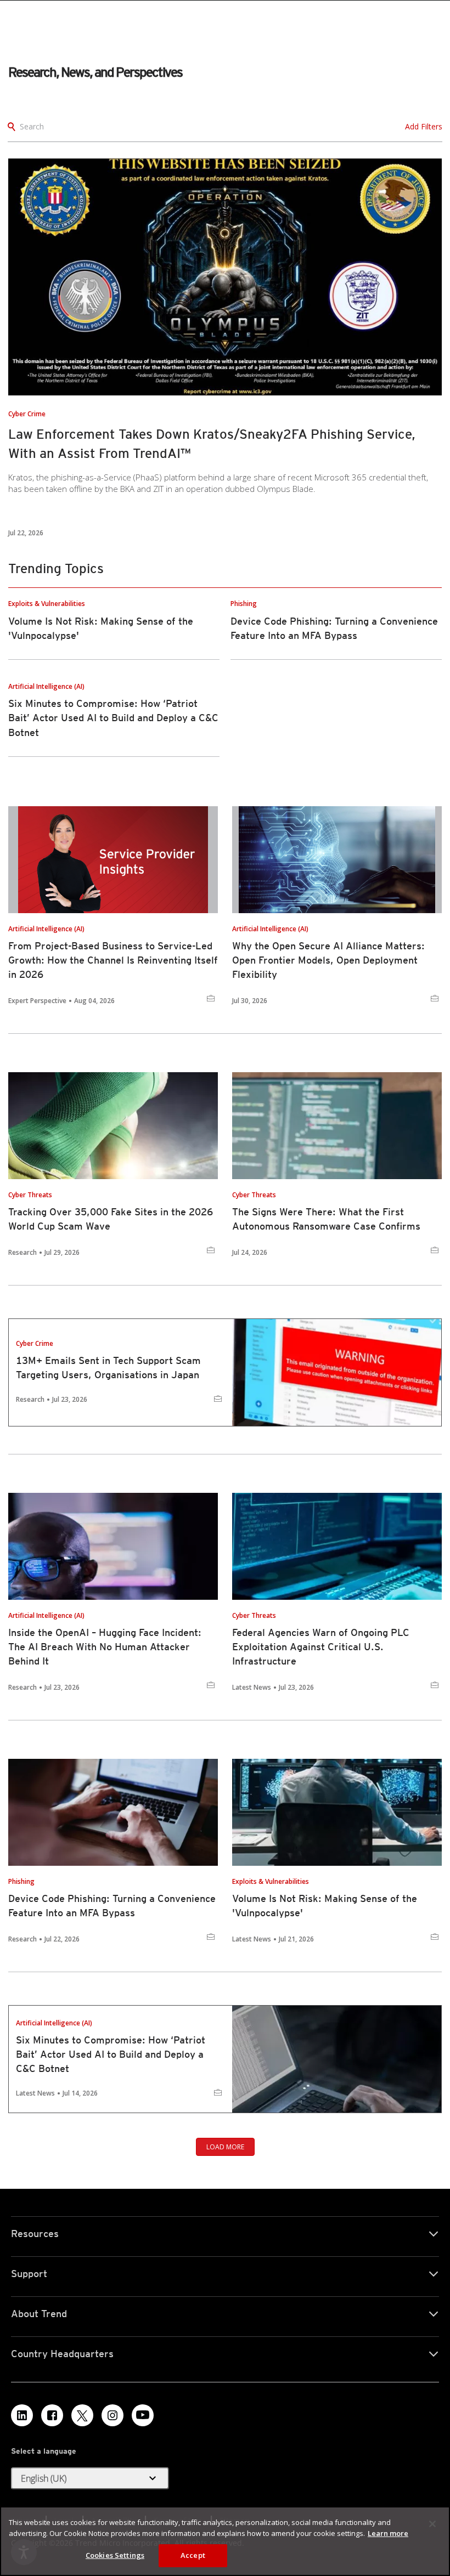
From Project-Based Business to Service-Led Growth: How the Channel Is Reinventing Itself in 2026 (113, 960)
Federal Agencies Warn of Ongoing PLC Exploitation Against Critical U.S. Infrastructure (321, 1647)
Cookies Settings (115, 2555)
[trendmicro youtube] (143, 2415)
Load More (225, 2147)
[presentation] (225, 277)
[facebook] (52, 2415)
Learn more (388, 2533)
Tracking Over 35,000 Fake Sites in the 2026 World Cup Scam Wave (111, 1219)
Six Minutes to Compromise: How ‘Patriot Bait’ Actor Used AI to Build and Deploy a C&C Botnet (113, 718)
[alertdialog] (225, 2541)
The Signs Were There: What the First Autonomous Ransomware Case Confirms (326, 1219)
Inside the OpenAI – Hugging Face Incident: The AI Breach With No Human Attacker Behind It (105, 1647)
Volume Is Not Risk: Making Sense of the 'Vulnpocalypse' (325, 1906)
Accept (193, 2555)
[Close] (432, 2524)
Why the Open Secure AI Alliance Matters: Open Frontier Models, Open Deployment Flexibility (328, 960)
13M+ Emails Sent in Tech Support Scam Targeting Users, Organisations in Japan (108, 1368)
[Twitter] (82, 2415)
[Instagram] (113, 2415)
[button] (90, 2478)
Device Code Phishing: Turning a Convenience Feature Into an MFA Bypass (112, 1906)
